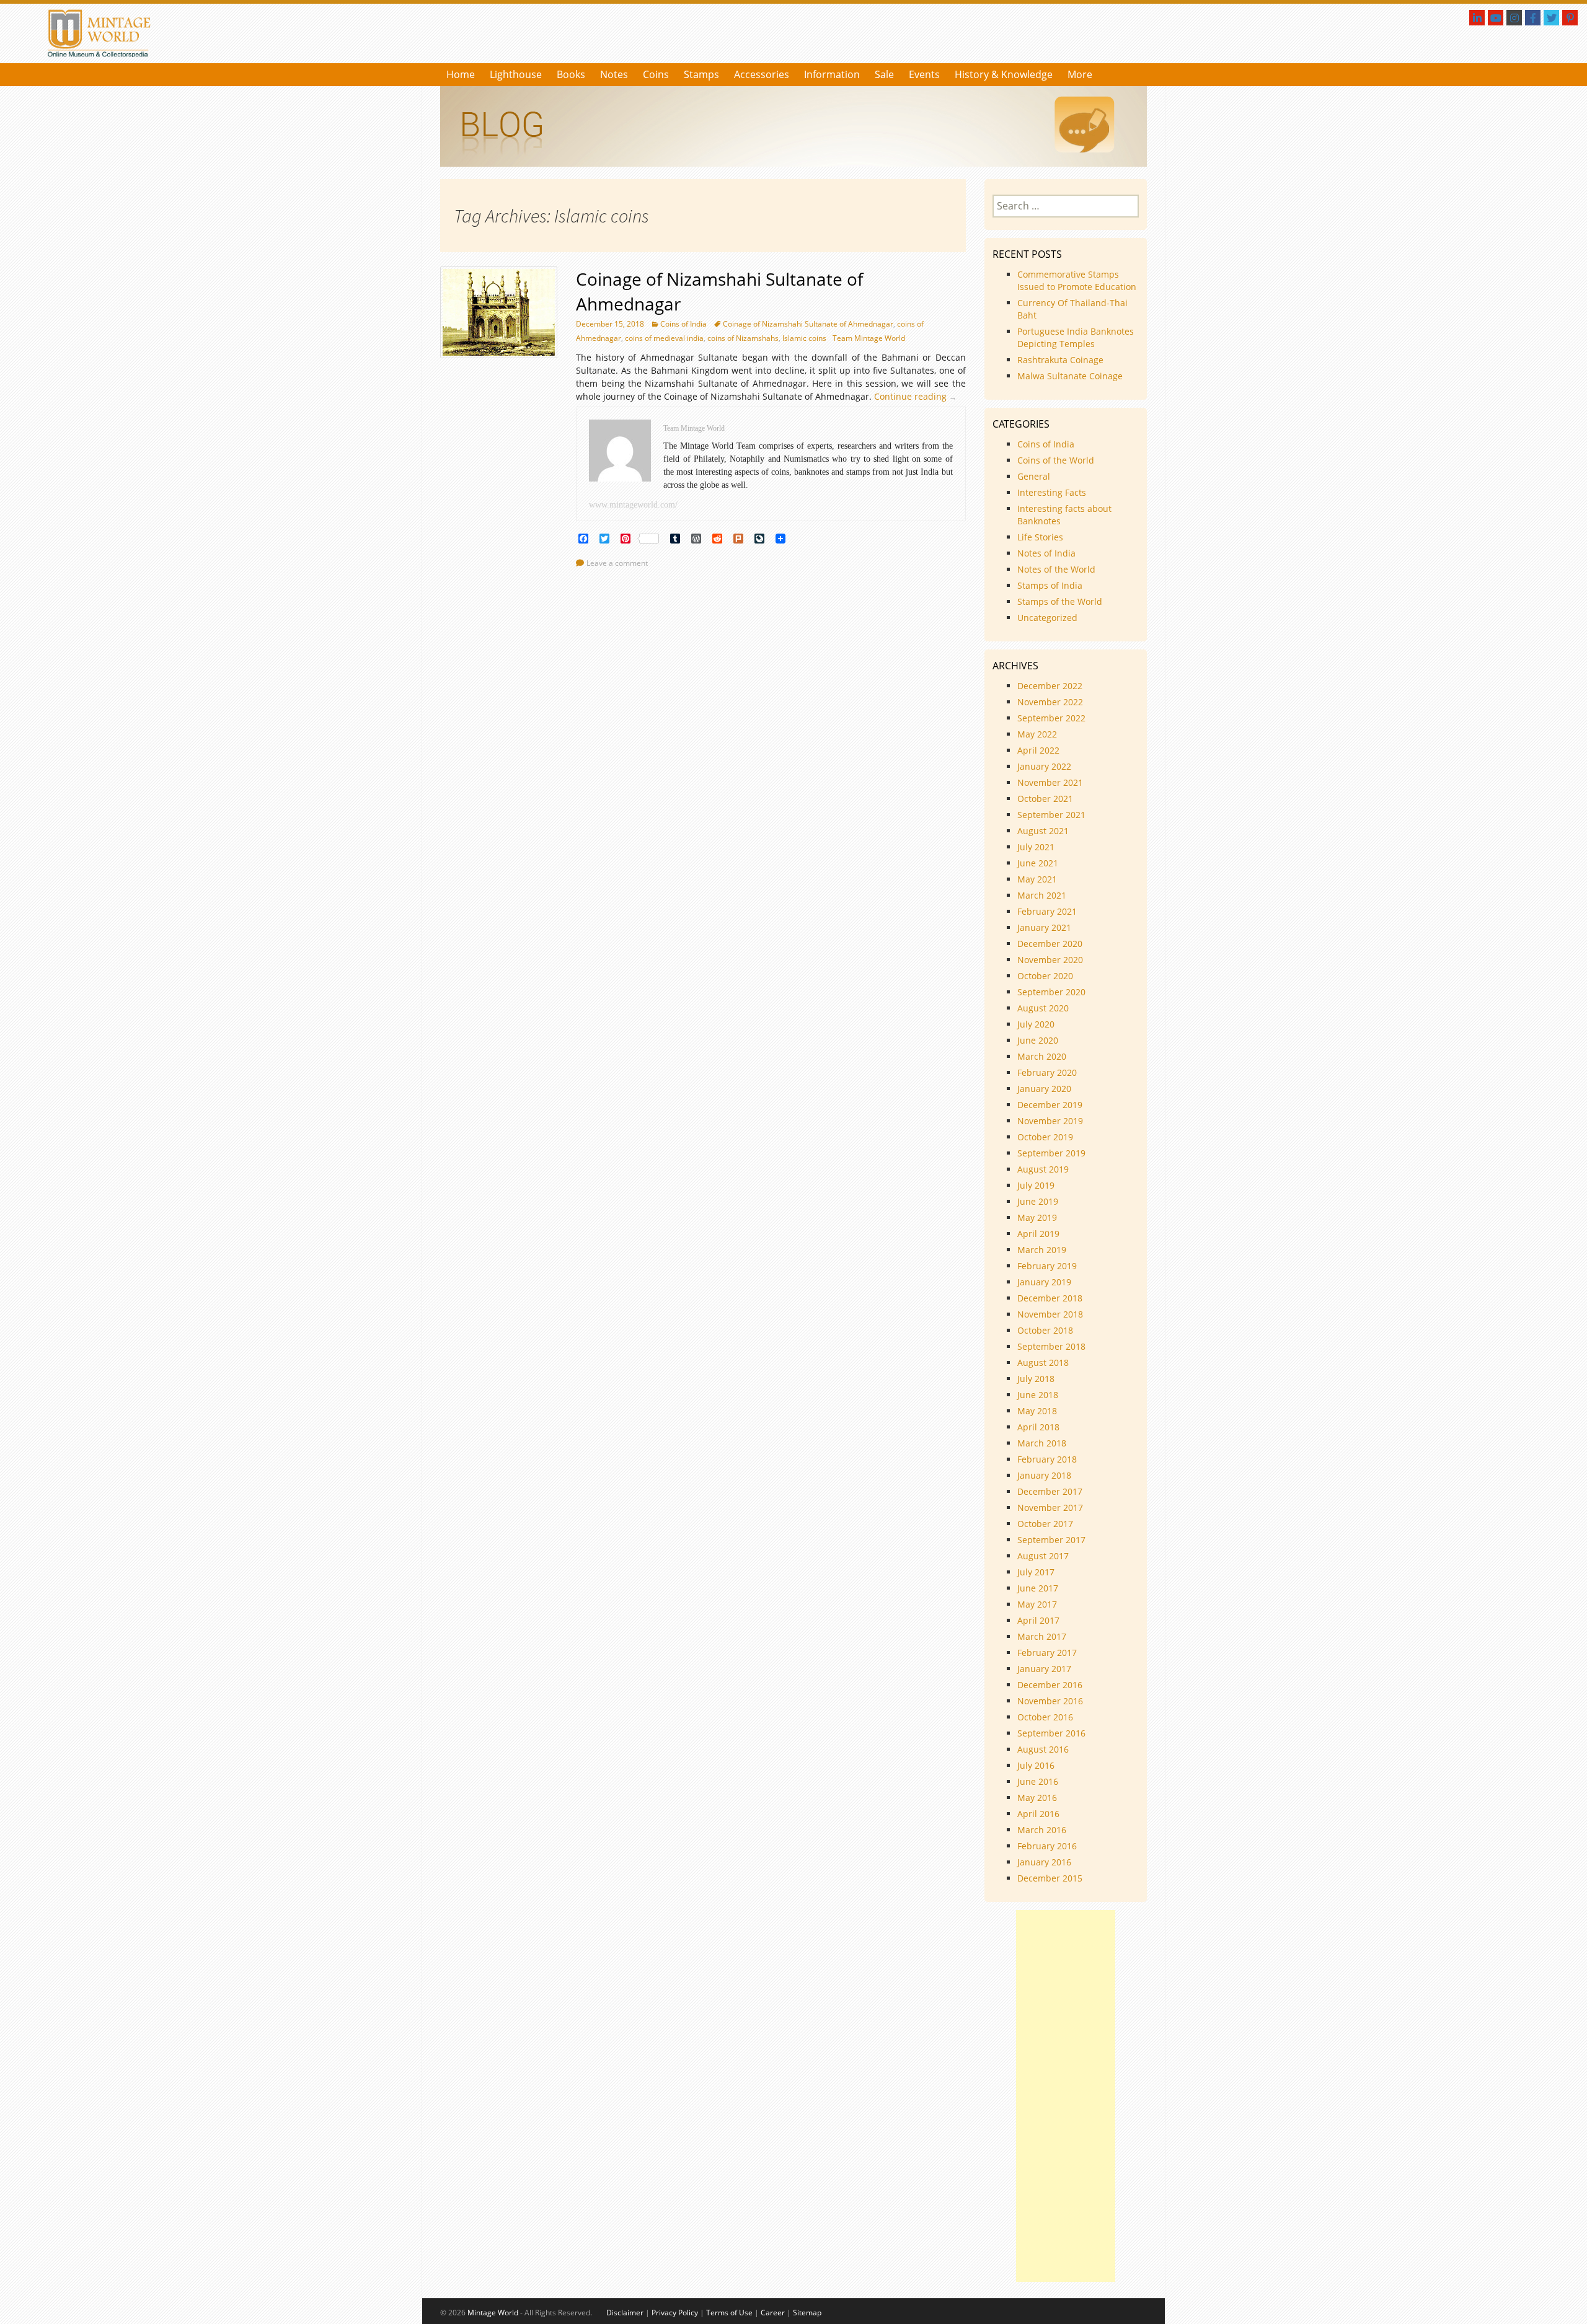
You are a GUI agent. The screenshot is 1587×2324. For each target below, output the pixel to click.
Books (571, 74)
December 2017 (1050, 1491)
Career (773, 2313)
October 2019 (1045, 1137)
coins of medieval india (664, 338)
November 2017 (1050, 1508)
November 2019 (1050, 1121)
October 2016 (1045, 1717)
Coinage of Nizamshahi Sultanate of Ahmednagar (808, 324)
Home (461, 74)
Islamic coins (804, 338)
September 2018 (1051, 1346)
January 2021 (1044, 927)
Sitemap (807, 2313)
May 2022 (1037, 734)
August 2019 (1043, 1169)
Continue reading (918, 396)
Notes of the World (1056, 569)
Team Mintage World (869, 338)
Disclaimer (625, 2313)
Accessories (762, 74)
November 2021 (1050, 782)
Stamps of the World (1060, 601)
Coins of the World (1056, 460)
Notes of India (1046, 553)
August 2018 (1043, 1362)
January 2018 (1044, 1475)
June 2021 (1038, 863)
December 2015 (1050, 1878)
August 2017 (1043, 1556)
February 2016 (1047, 1846)
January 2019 (1044, 1282)
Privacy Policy (675, 2313)
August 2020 (1043, 1008)
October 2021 (1045, 799)
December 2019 (1050, 1105)
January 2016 (1044, 1862)
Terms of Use (729, 2313)
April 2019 (1038, 1234)
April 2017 (1038, 1620)
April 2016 (1038, 1814)
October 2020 (1045, 976)
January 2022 (1044, 766)
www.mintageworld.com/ (633, 505)
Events (924, 74)
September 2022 (1051, 718)
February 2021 (1047, 911)
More (1080, 74)
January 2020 (1044, 1089)
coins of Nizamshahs (743, 338)
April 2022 (1038, 750)
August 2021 (1043, 831)
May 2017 (1037, 1604)
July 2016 (1036, 1765)
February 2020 (1047, 1072)
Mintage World (493, 2313)
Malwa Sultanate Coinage (1071, 376)
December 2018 (1050, 1298)
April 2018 (1038, 1427)
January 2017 (1044, 1669)
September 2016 (1051, 1733)
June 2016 (1038, 1781)
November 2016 (1050, 1701)
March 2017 (1042, 1636)
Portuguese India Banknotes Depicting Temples (1076, 337)
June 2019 (1038, 1201)
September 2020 (1051, 992)
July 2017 (1036, 1572)
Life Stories (1040, 537)
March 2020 (1042, 1056)
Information (832, 74)
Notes (614, 74)
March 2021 (1042, 895)
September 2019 (1051, 1153)
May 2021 (1037, 879)
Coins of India (683, 324)
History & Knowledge (1004, 74)
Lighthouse (516, 74)
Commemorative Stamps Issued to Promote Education (1077, 280)
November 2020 (1050, 960)
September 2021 (1051, 815)
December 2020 (1050, 944)
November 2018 (1050, 1314)
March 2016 (1042, 1830)
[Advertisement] (1066, 2096)
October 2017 (1045, 1524)
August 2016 (1043, 1749)
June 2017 (1038, 1588)
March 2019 (1042, 1250)
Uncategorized (1047, 618)
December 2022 (1050, 686)
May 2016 (1037, 1798)
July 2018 (1036, 1379)
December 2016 (1050, 1685)
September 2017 (1051, 1540)
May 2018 (1037, 1411)
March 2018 (1042, 1443)
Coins (656, 74)
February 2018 (1047, 1459)
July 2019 (1036, 1185)
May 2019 (1037, 1217)
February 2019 (1047, 1266)
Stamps (701, 74)
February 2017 (1047, 1653)
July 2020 (1036, 1024)
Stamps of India (1050, 585)
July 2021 (1036, 847)
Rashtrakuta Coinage (1060, 360)
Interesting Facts (1052, 492)
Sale (884, 74)
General (1034, 476)
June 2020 (1038, 1040)
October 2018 (1045, 1330)
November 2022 (1050, 702)
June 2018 (1038, 1395)
